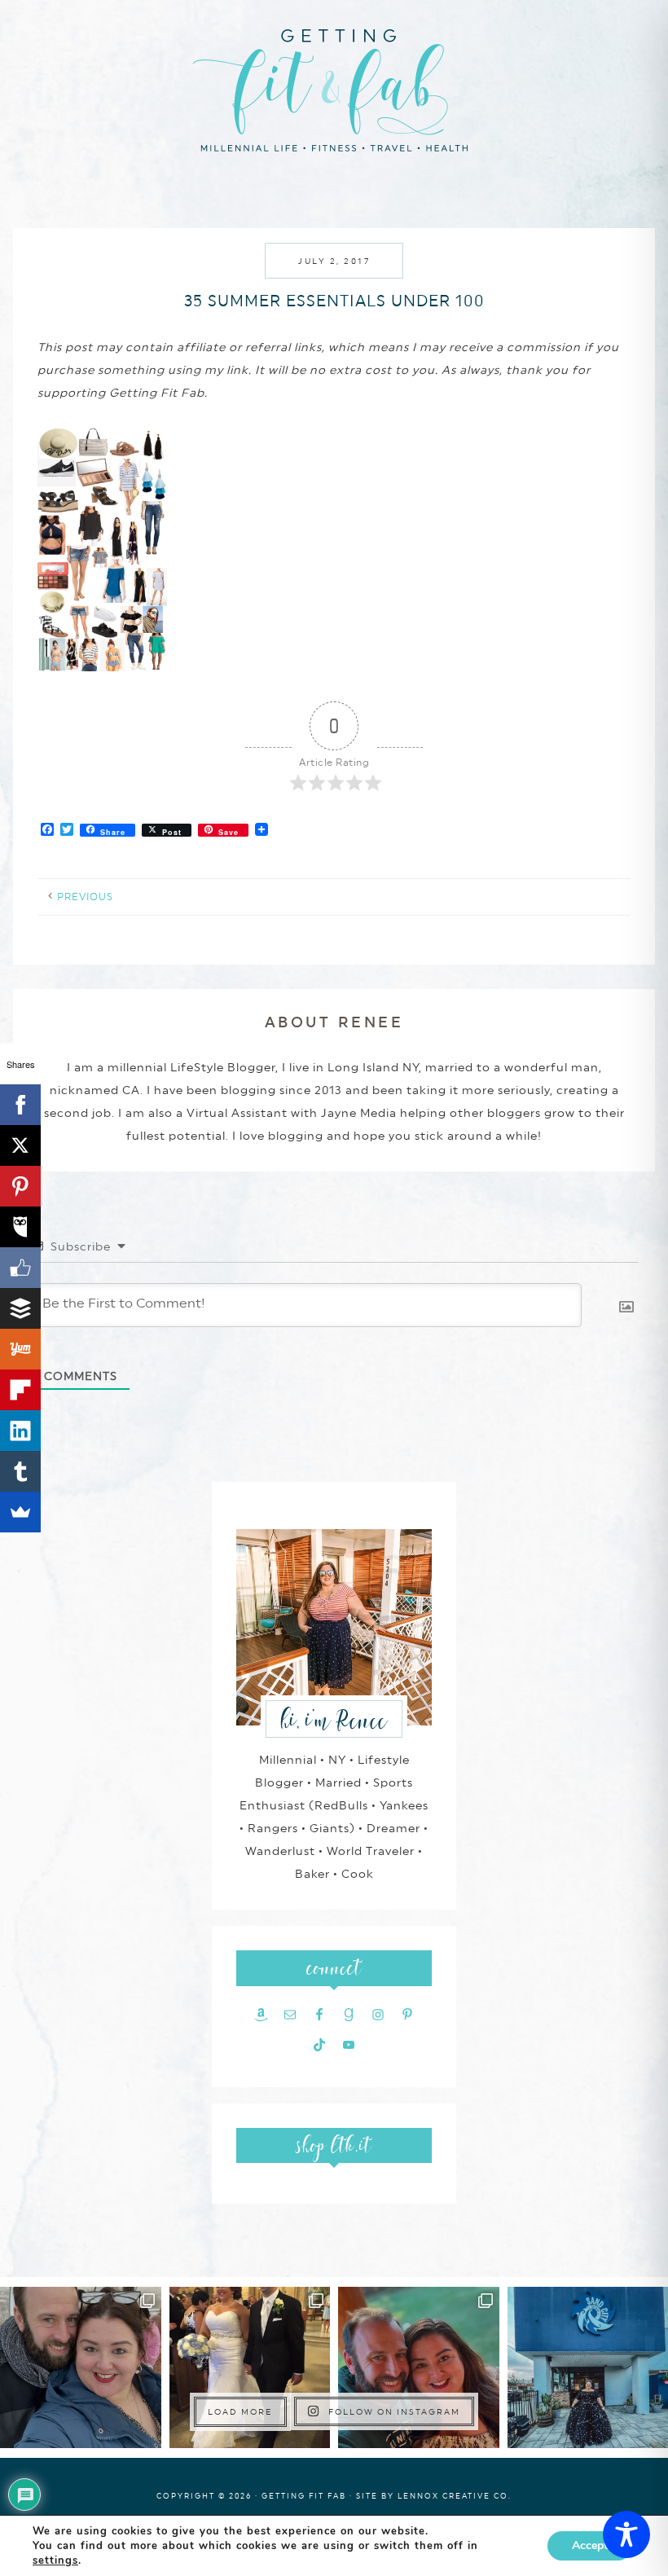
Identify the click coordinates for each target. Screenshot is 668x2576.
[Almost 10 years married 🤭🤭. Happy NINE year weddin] (250, 2367)
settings (55, 2561)
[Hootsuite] (20, 1227)
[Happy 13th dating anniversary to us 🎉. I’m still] (81, 2367)
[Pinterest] (20, 1186)
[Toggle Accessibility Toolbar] (626, 2534)
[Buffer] (20, 1308)
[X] (20, 1145)
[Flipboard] (20, 1390)
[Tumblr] (20, 1471)
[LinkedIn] (20, 1431)
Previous (85, 897)
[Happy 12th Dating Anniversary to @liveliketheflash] (419, 2367)
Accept (590, 2545)
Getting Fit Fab (334, 88)
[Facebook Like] (20, 1268)
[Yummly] (20, 1349)
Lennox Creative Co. (455, 2496)
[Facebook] (20, 1105)
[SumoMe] (20, 1512)
